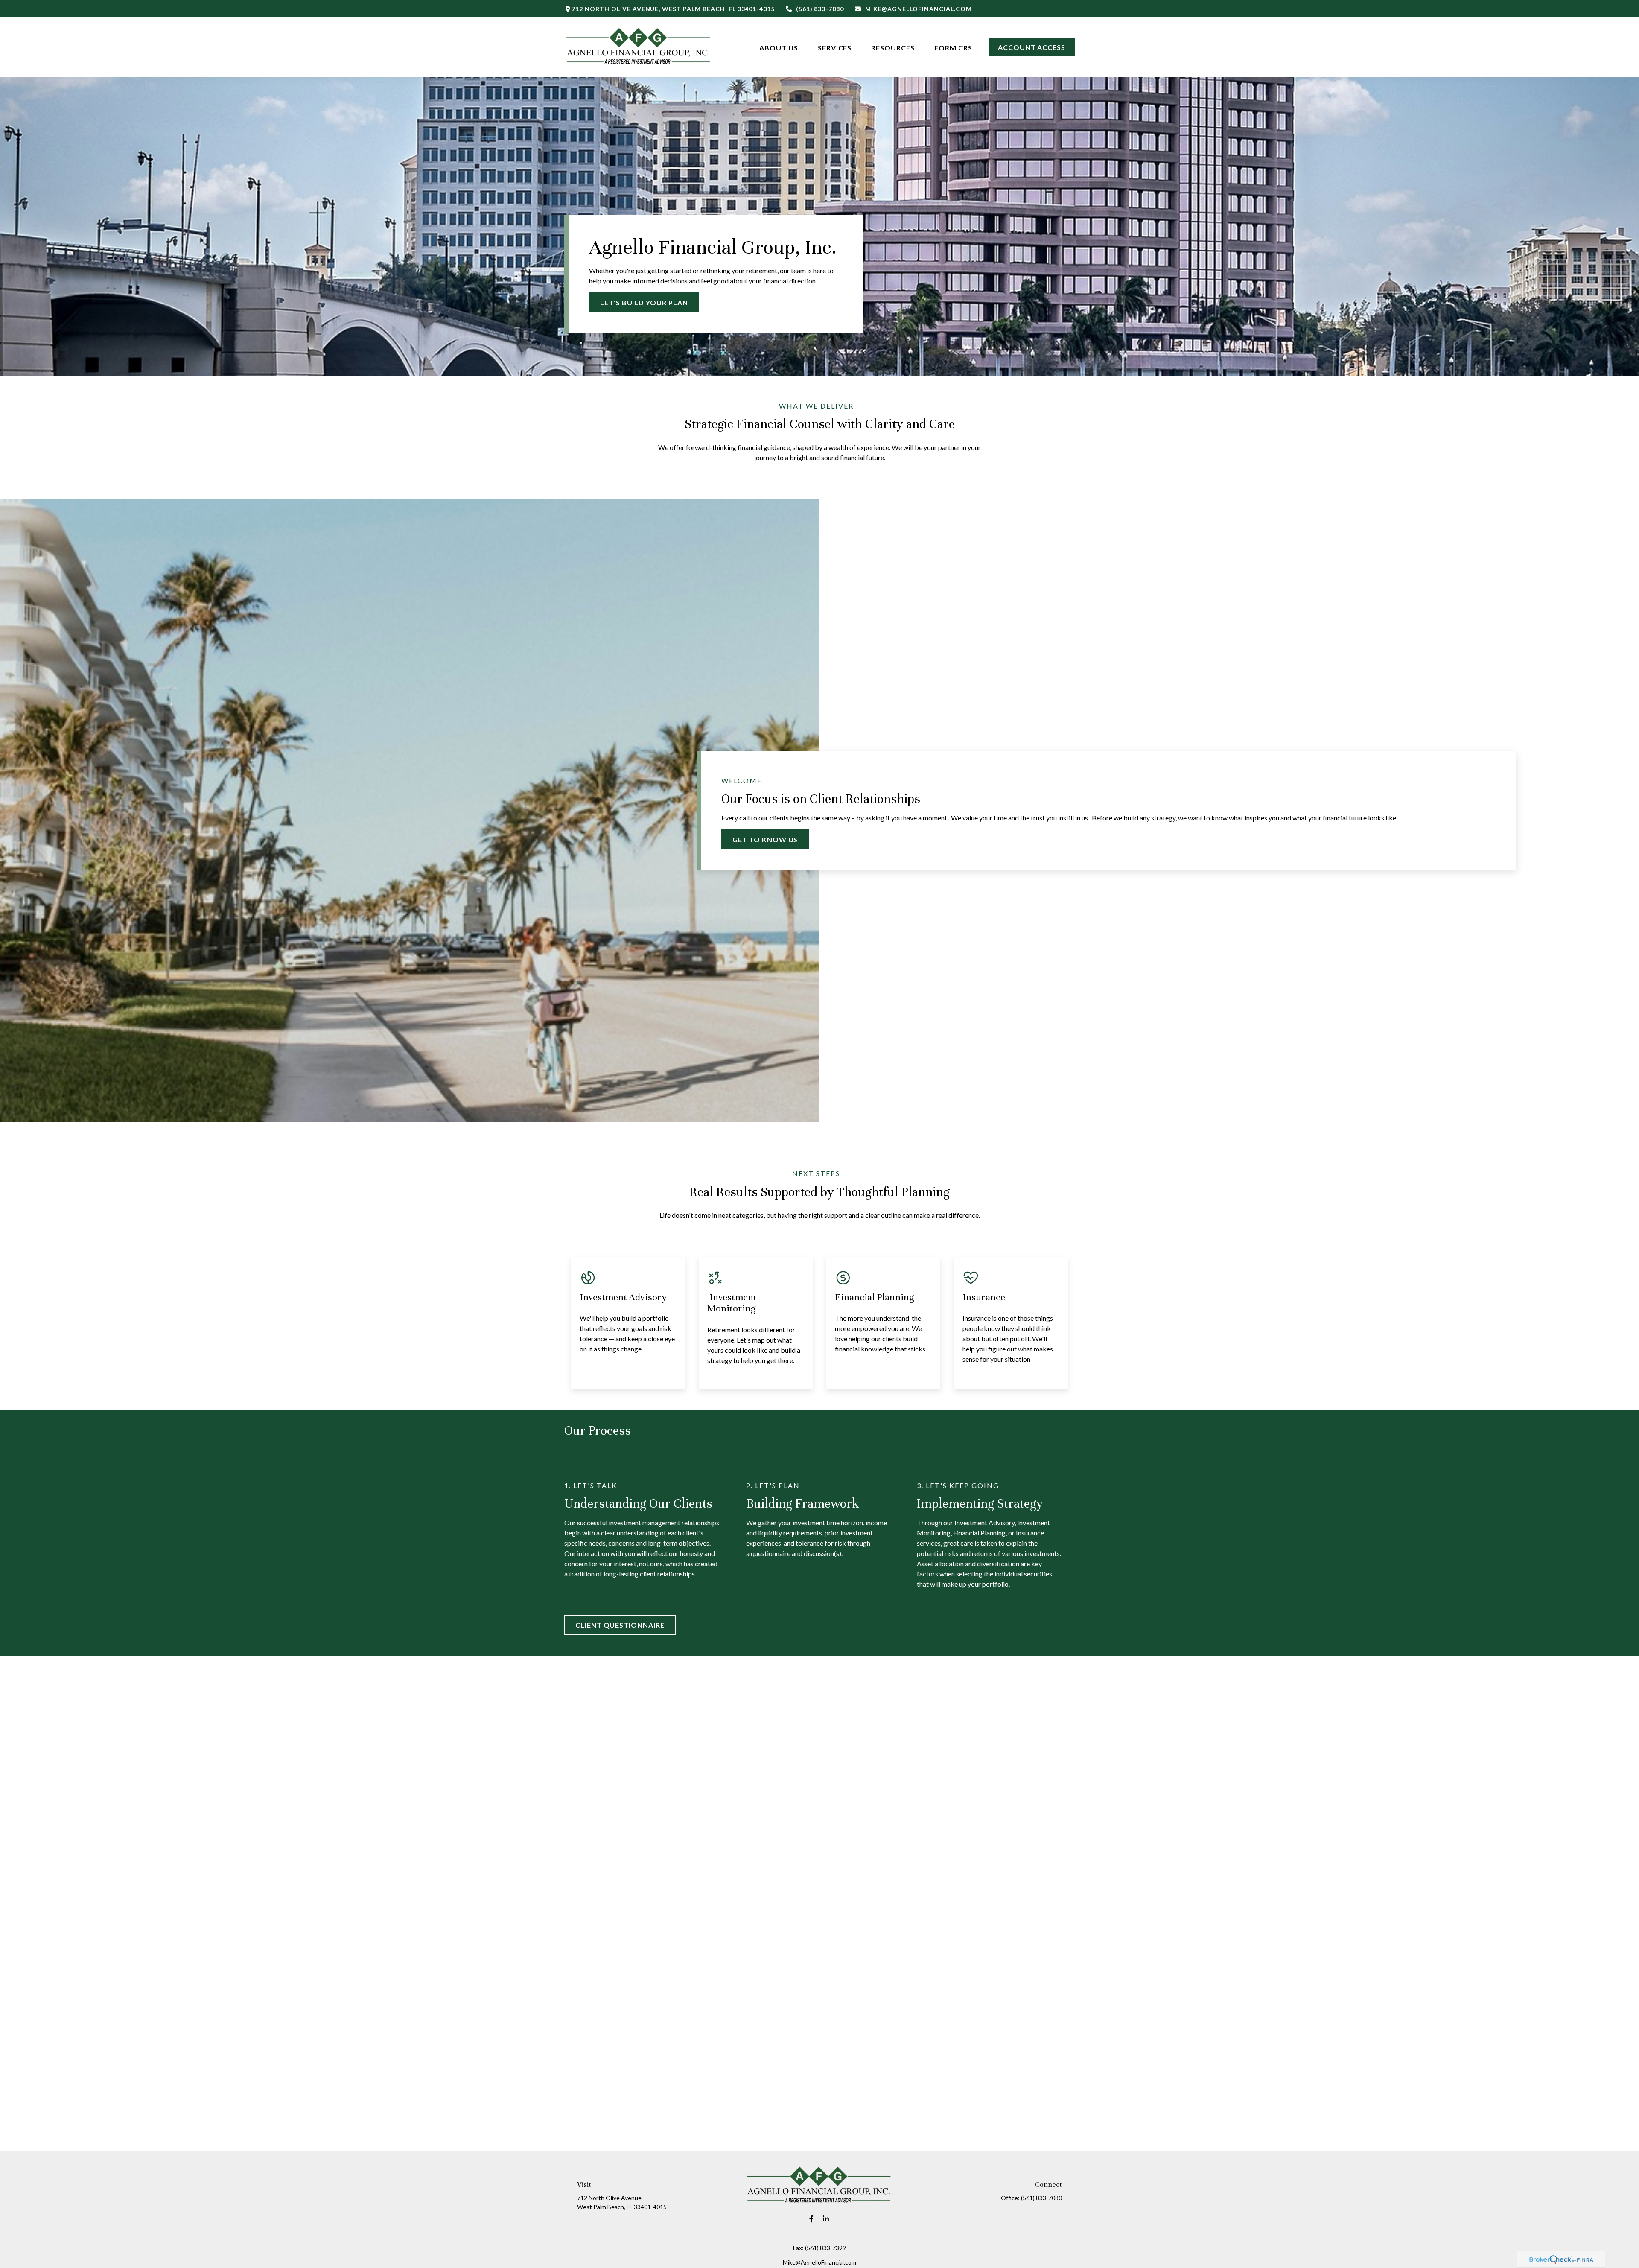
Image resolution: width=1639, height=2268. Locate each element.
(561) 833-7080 (820, 9)
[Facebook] (812, 2219)
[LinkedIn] (826, 2219)
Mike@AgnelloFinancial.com (919, 9)
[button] (779, 47)
